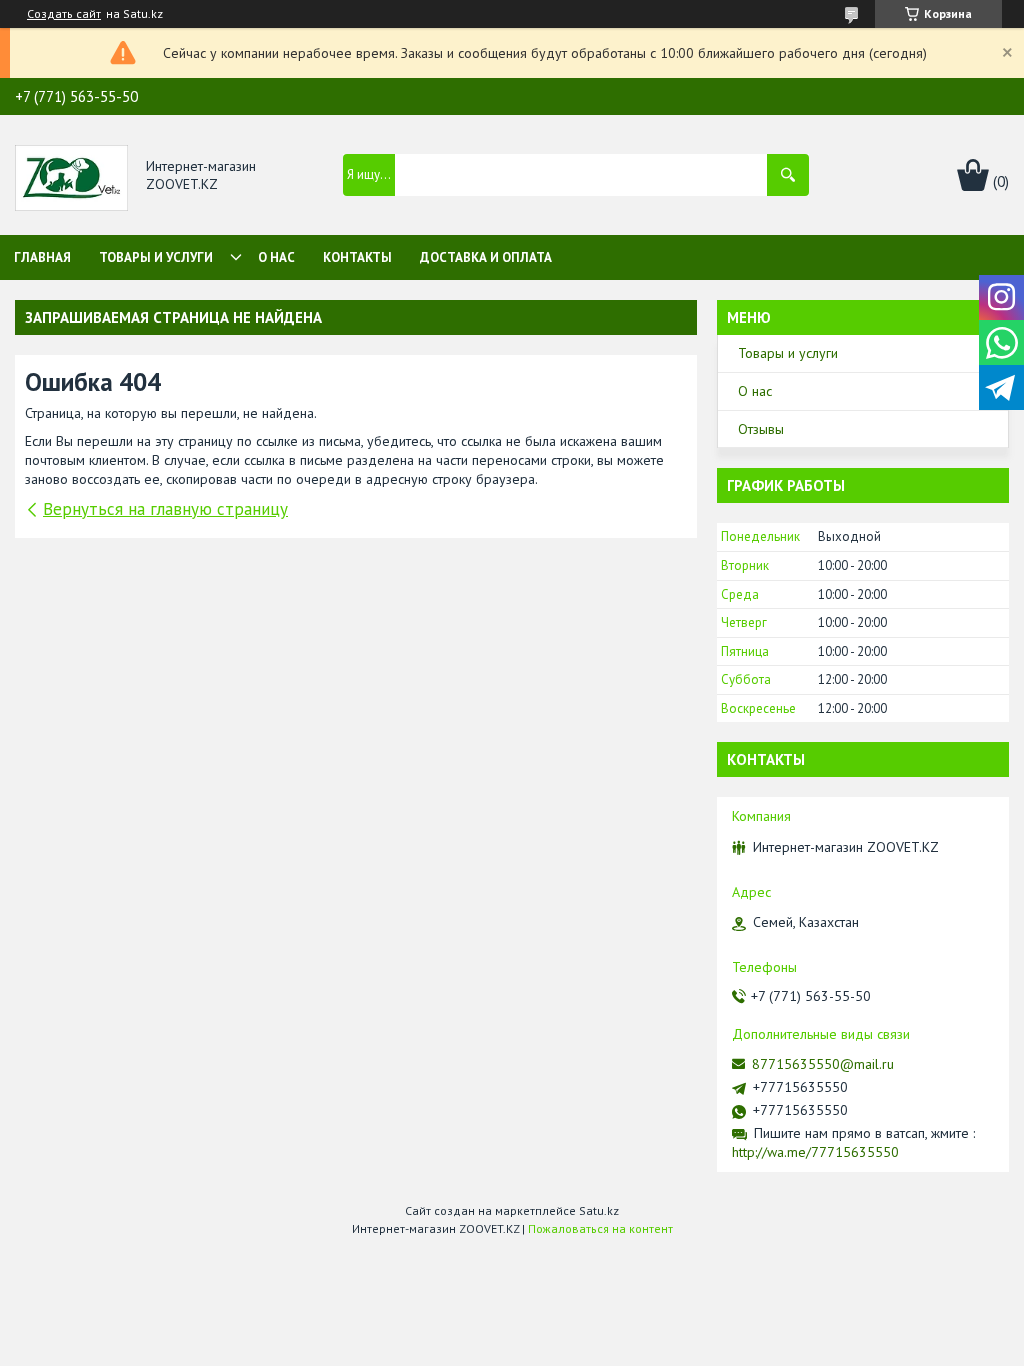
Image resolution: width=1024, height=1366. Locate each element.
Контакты (357, 257)
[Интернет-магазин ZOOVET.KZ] (71, 176)
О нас (276, 257)
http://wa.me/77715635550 (815, 1152)
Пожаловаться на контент (600, 1228)
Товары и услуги (156, 257)
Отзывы (761, 429)
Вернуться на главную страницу (165, 509)
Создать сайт (64, 14)
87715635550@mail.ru (823, 1064)
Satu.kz (599, 1210)
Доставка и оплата (486, 257)
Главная (42, 257)
